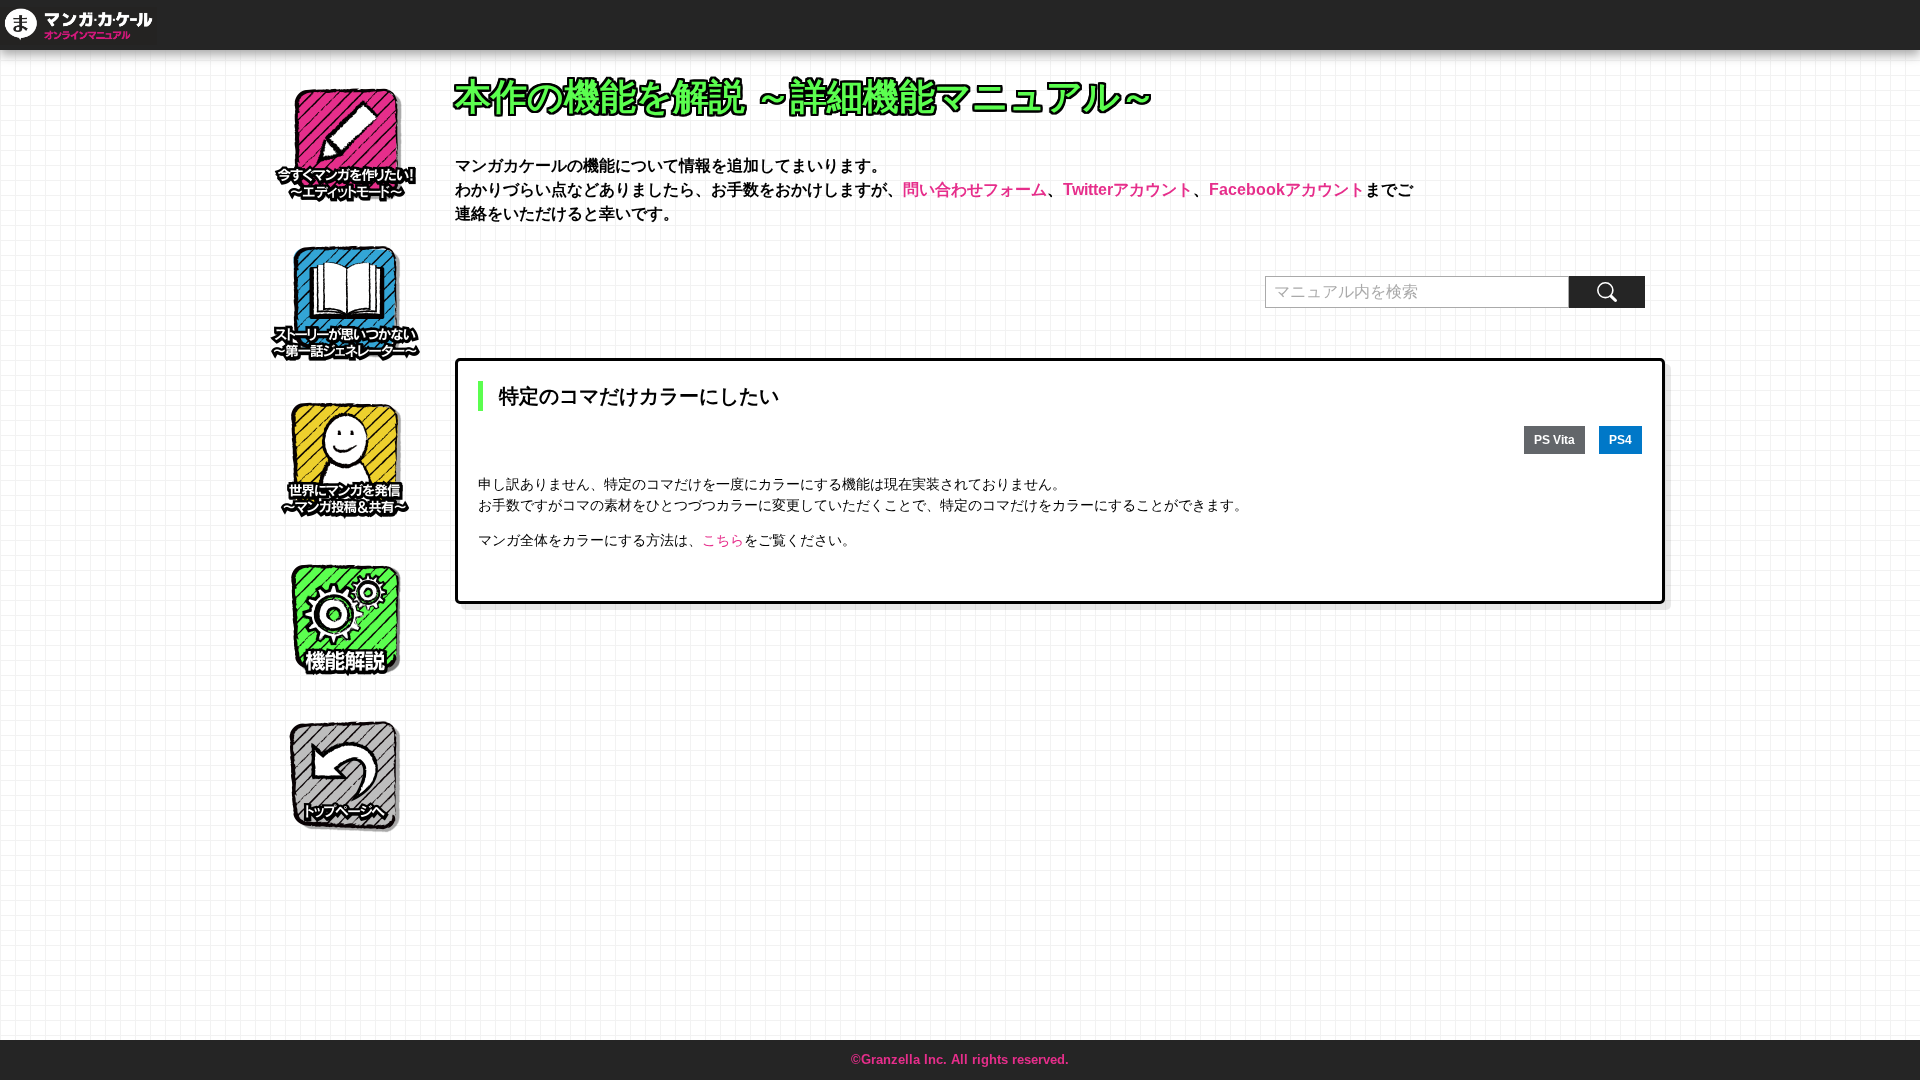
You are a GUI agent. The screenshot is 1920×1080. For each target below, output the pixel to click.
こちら (723, 540)
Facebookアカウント (1287, 189)
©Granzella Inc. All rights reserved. (960, 1059)
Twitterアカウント (1128, 189)
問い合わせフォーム (975, 189)
